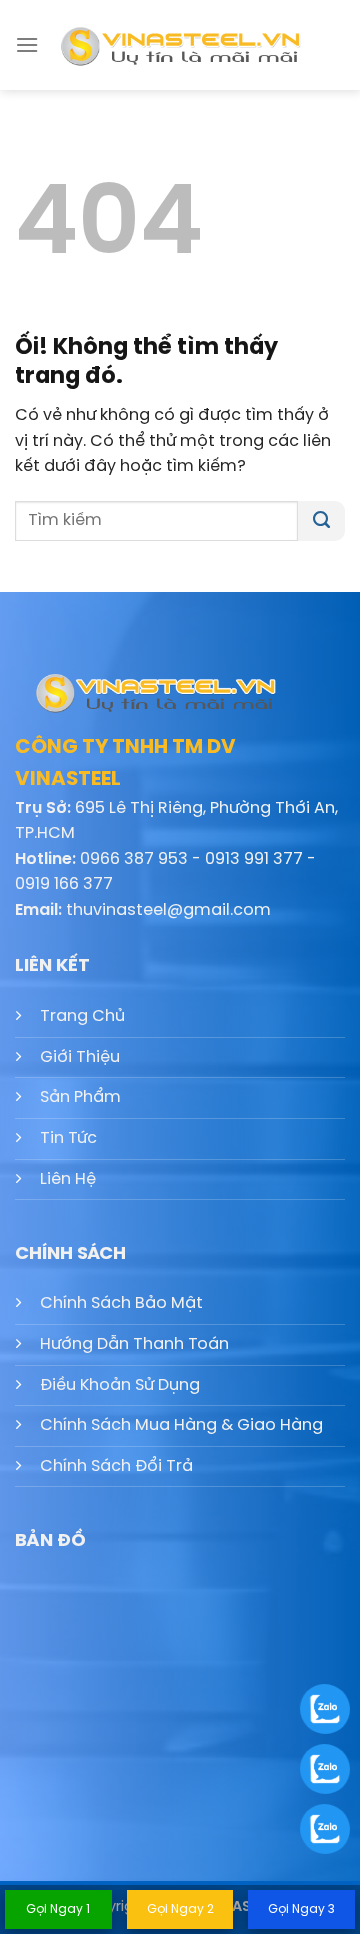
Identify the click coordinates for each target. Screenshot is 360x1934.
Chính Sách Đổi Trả (116, 1466)
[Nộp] (321, 521)
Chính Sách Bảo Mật (121, 1303)
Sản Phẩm (80, 1097)
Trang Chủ (82, 1016)
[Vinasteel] (180, 45)
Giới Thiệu (80, 1057)
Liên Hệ (68, 1179)
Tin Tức (68, 1138)
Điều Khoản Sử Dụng (120, 1385)
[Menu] (27, 44)
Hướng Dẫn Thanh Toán (134, 1344)
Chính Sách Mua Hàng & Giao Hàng (181, 1425)
